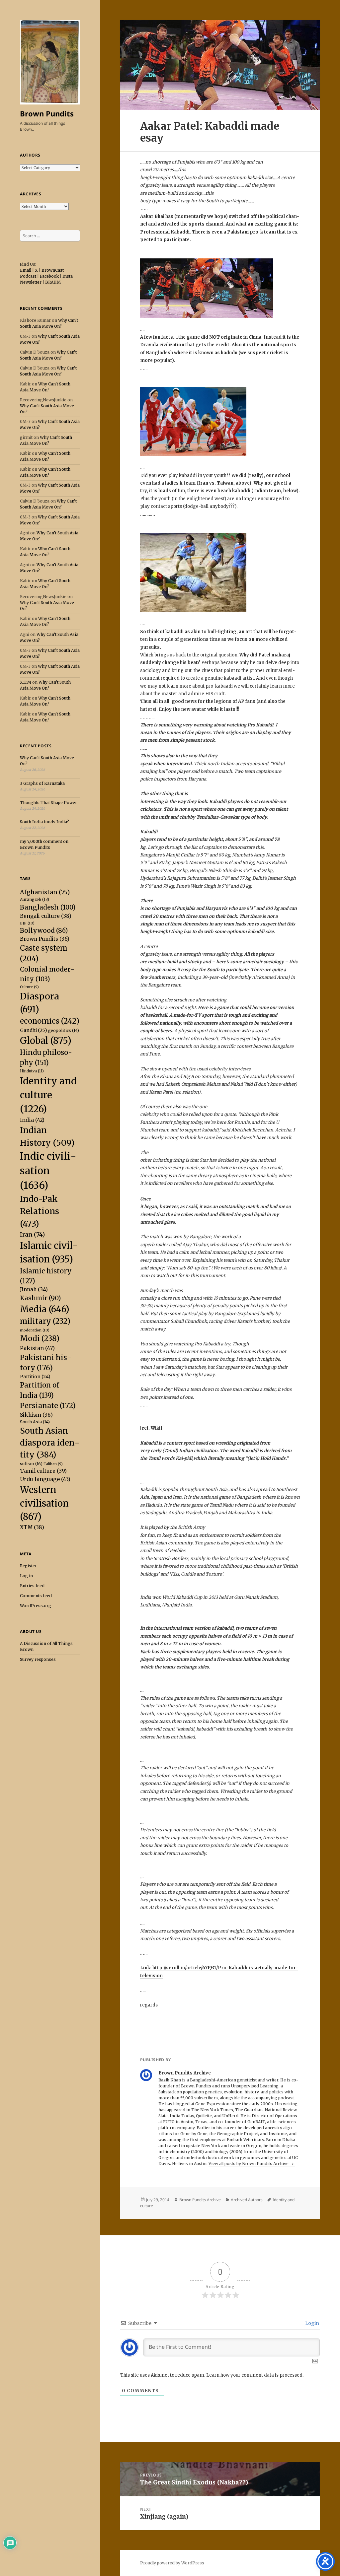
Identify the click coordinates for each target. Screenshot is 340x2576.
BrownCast (53, 270)
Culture (29, 987)
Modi (40, 1338)
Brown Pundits (47, 113)
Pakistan (37, 1348)
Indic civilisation (48, 1171)
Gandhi (34, 1030)
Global (46, 1041)
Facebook (49, 276)
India (32, 1120)
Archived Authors (247, 2200)
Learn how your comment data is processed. (255, 2375)
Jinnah (34, 1289)
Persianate (48, 1406)
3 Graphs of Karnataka (42, 783)
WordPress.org (36, 1606)
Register (28, 1566)
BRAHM (53, 282)
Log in (26, 1576)
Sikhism (36, 1415)
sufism (31, 1464)
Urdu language (45, 1479)
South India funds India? (44, 822)
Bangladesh (48, 907)
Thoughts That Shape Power (48, 803)
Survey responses (38, 1659)
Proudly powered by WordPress (172, 2563)
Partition (35, 1377)
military (45, 1321)
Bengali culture (46, 916)
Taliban (53, 1464)
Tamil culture (43, 1471)
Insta (68, 276)
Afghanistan (45, 892)
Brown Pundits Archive (200, 2200)
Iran (32, 1234)
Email (26, 270)
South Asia (35, 1422)
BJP (27, 923)
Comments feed (36, 1596)
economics (50, 1021)
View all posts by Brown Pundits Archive (249, 2164)
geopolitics (64, 1030)
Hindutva (32, 1071)
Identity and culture (48, 1095)
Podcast (28, 276)
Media (45, 1309)
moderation (35, 1330)
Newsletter (31, 282)
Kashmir (40, 1298)
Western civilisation (44, 1503)
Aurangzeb (35, 899)
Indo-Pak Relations (40, 1211)
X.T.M (26, 682)
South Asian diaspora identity (50, 1443)
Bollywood (44, 931)
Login (312, 2323)
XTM (32, 1527)
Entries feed (32, 1586)
